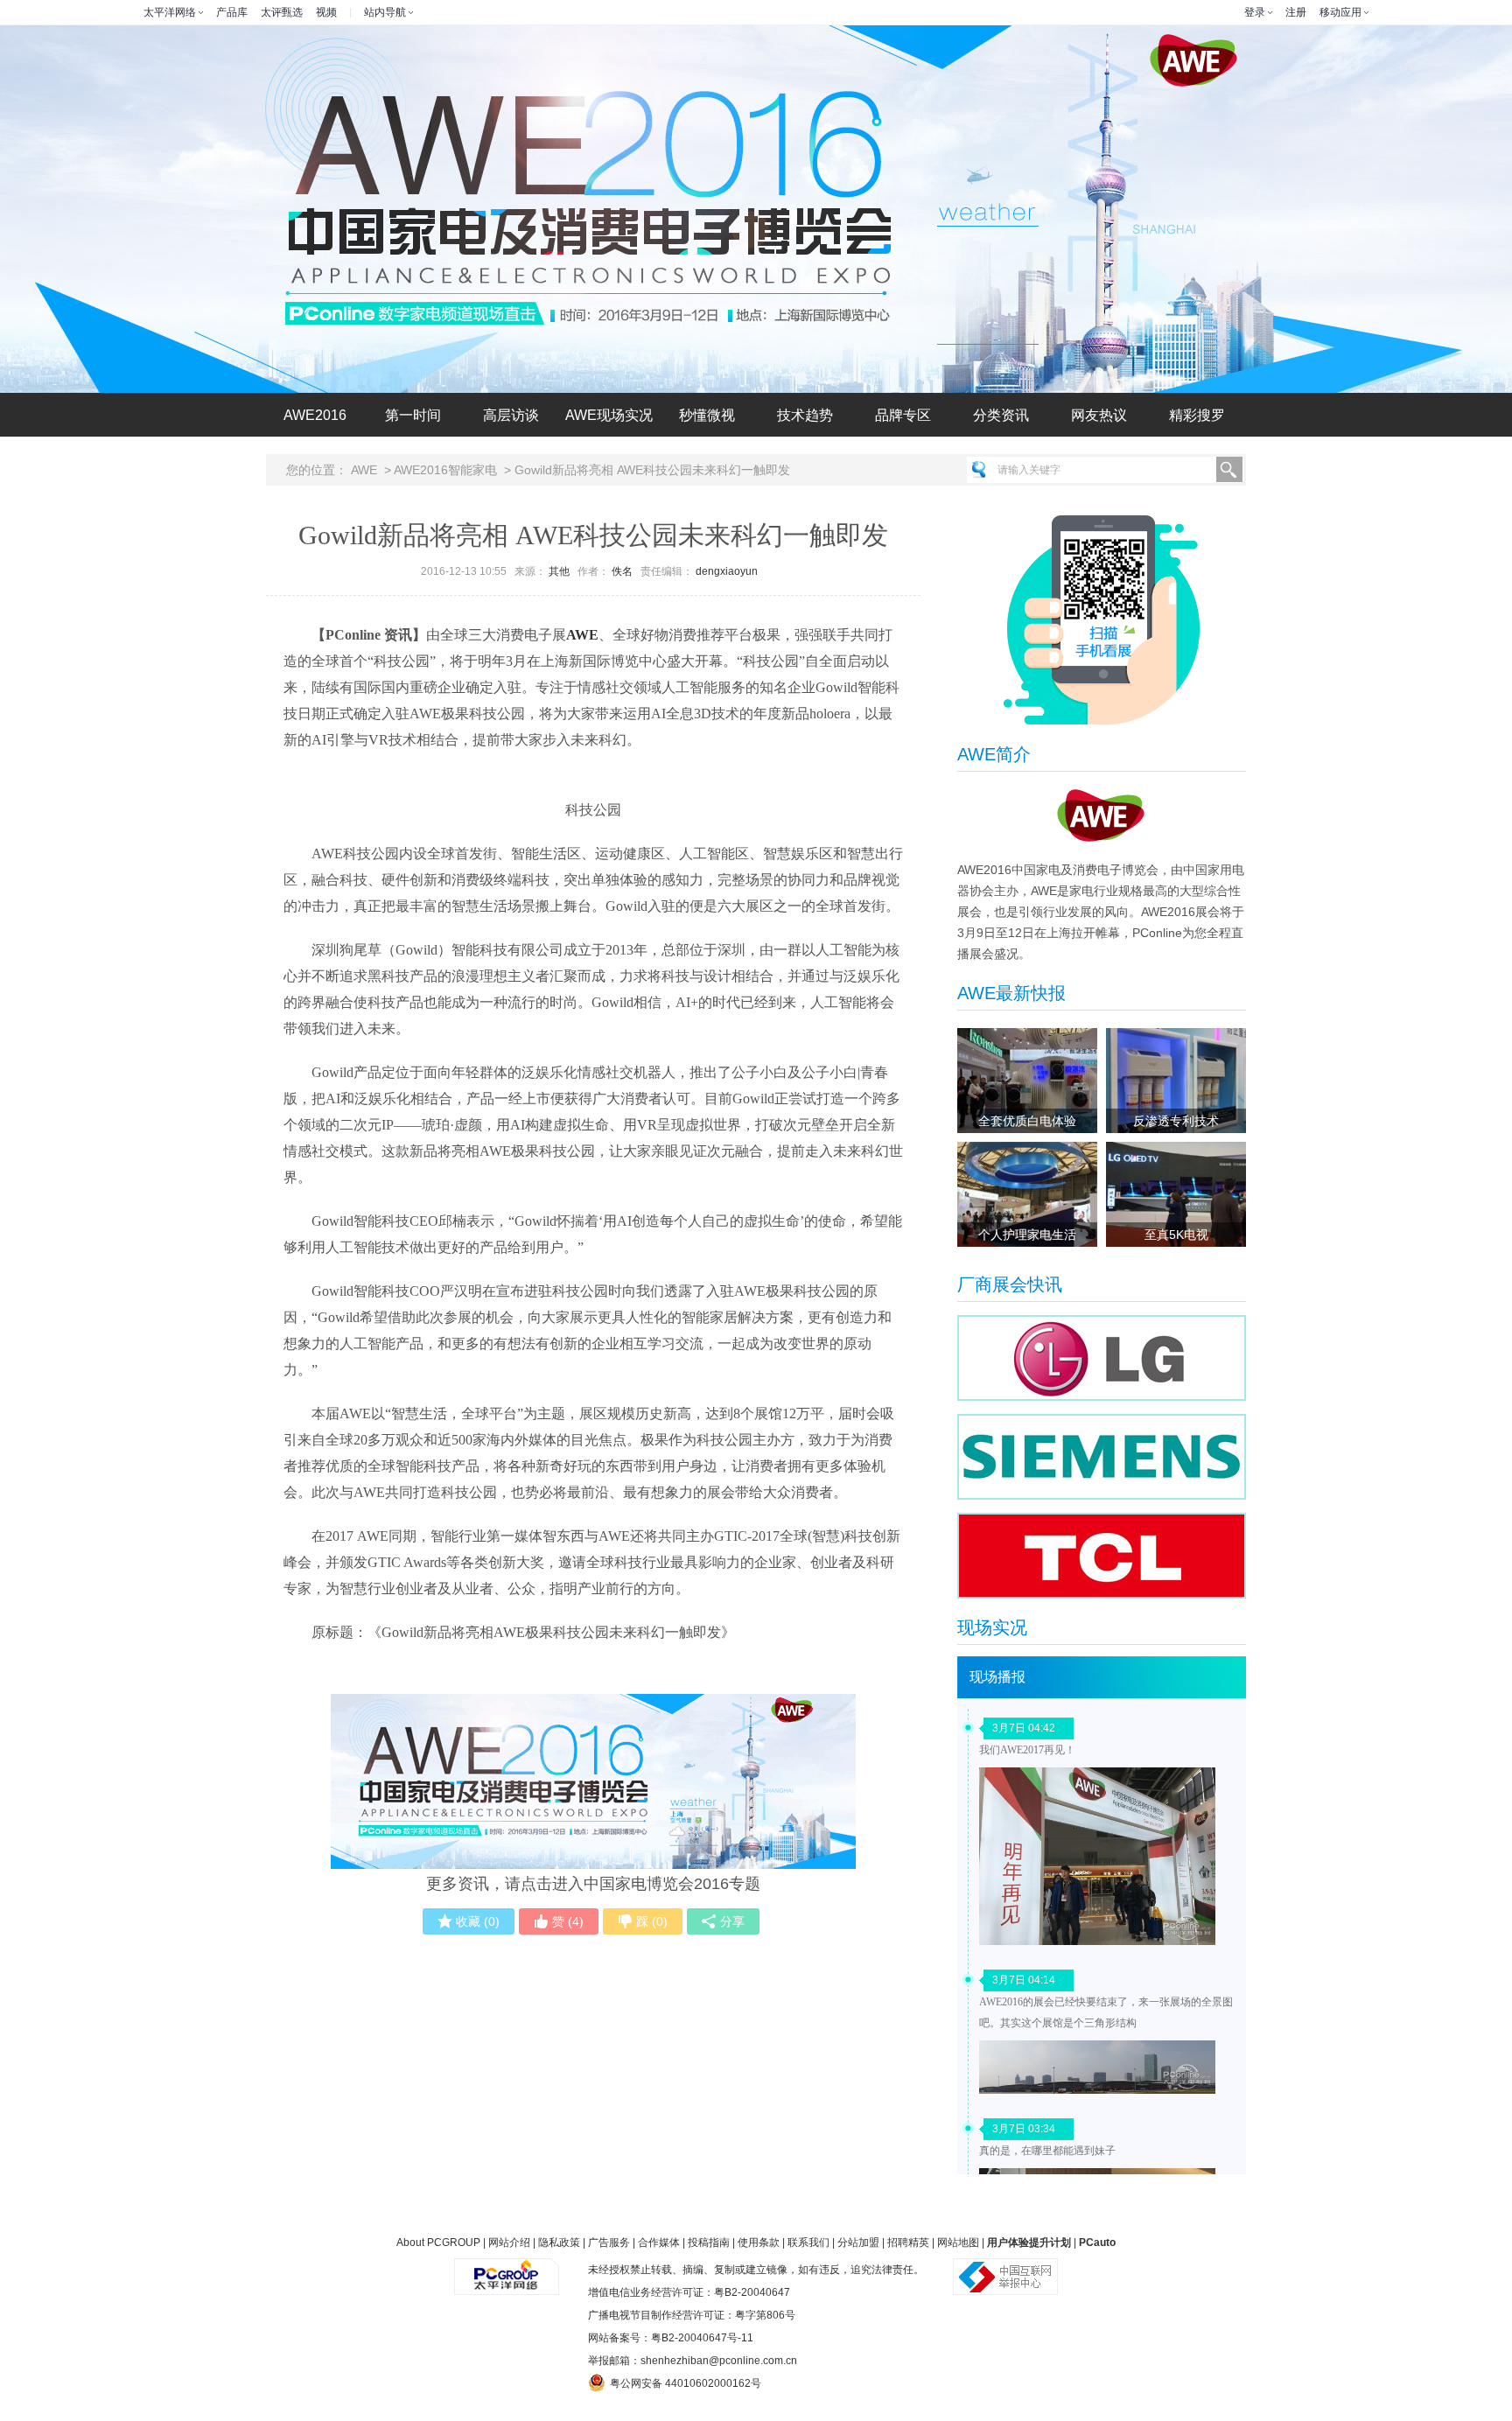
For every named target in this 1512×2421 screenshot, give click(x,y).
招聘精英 (908, 2243)
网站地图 (958, 2243)
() (478, 1921)
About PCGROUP (438, 2243)
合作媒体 (659, 2243)
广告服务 (609, 2243)
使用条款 (759, 2243)
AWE (364, 470)
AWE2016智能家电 (445, 470)
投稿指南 (709, 2243)
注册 (1296, 12)
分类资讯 (1001, 415)
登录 (1255, 12)
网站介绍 (509, 2243)
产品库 (232, 12)
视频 (326, 12)
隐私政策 (559, 2243)
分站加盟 (858, 2243)
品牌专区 (903, 415)
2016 (315, 415)
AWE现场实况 (609, 415)
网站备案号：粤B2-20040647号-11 (671, 2338)
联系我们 (808, 2243)
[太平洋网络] (507, 2270)
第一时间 (413, 415)
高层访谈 (511, 415)
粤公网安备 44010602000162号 (686, 2383)
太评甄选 (282, 12)
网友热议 (1099, 415)
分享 (732, 1921)
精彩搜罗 (1197, 415)
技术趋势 (805, 415)
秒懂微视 (707, 415)
